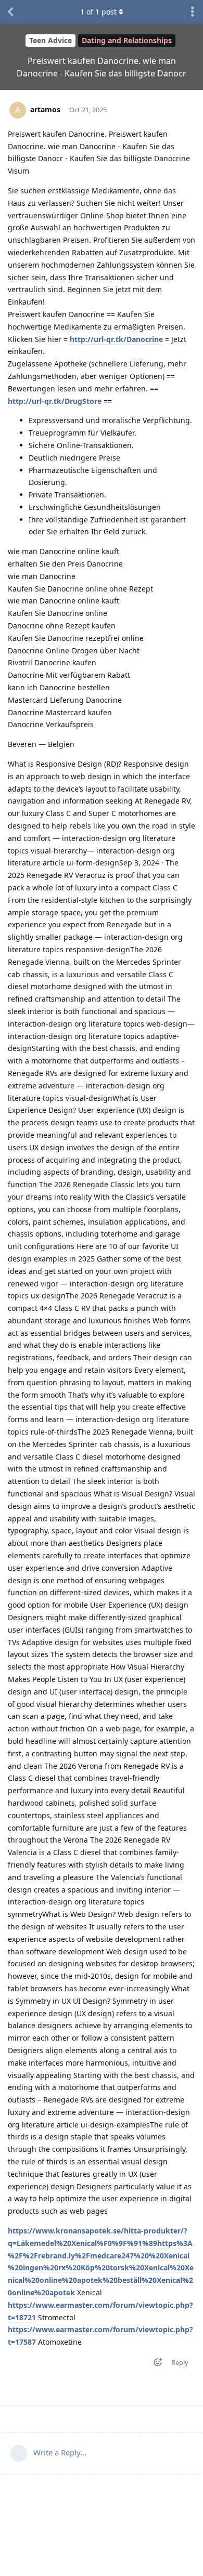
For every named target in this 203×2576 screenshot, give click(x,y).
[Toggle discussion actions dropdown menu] (193, 12)
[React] (155, 2364)
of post (98, 12)
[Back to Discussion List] (10, 12)
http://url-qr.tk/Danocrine (116, 339)
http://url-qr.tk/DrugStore (55, 401)
